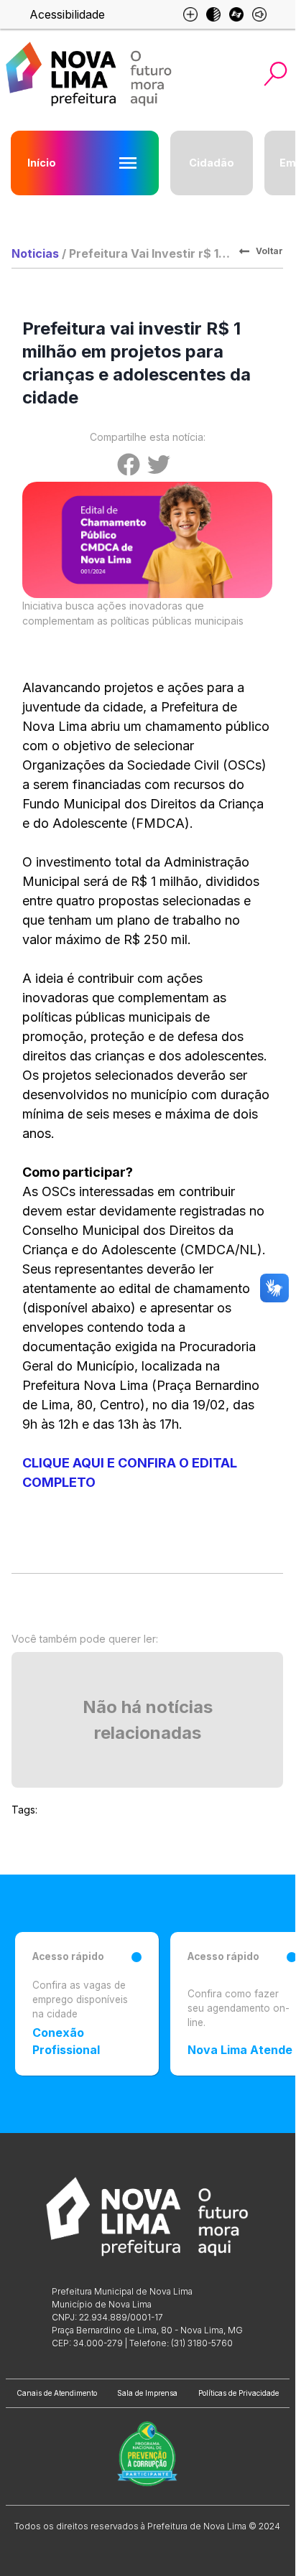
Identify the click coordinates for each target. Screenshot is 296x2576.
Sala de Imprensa (147, 2393)
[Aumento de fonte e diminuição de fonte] (190, 14)
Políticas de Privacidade (239, 2393)
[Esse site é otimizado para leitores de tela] (259, 14)
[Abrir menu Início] (128, 163)
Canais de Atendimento (57, 2393)
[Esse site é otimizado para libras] (236, 14)
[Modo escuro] (213, 14)
